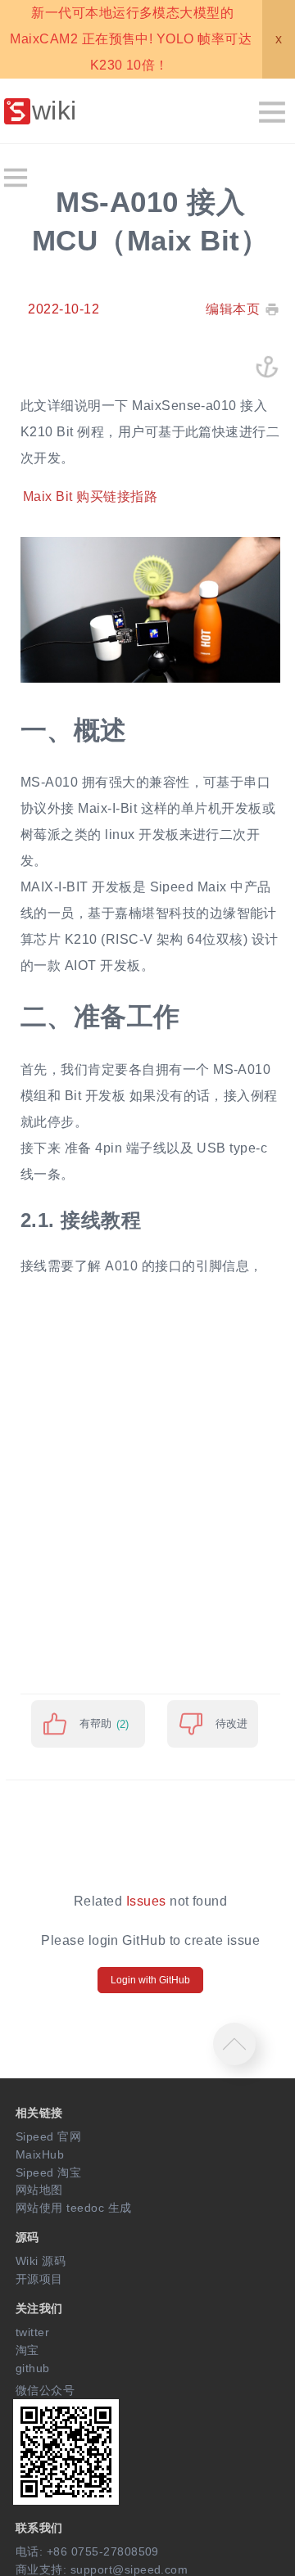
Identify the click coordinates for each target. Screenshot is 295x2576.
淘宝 (27, 2350)
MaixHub (40, 2154)
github (33, 2368)
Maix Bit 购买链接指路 (90, 497)
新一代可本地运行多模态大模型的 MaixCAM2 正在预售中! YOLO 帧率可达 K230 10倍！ (131, 39)
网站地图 (39, 2190)
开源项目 (39, 2279)
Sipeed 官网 (48, 2136)
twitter (32, 2332)
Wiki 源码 (41, 2261)
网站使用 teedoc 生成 (74, 2208)
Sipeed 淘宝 (48, 2172)
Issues (146, 1901)
